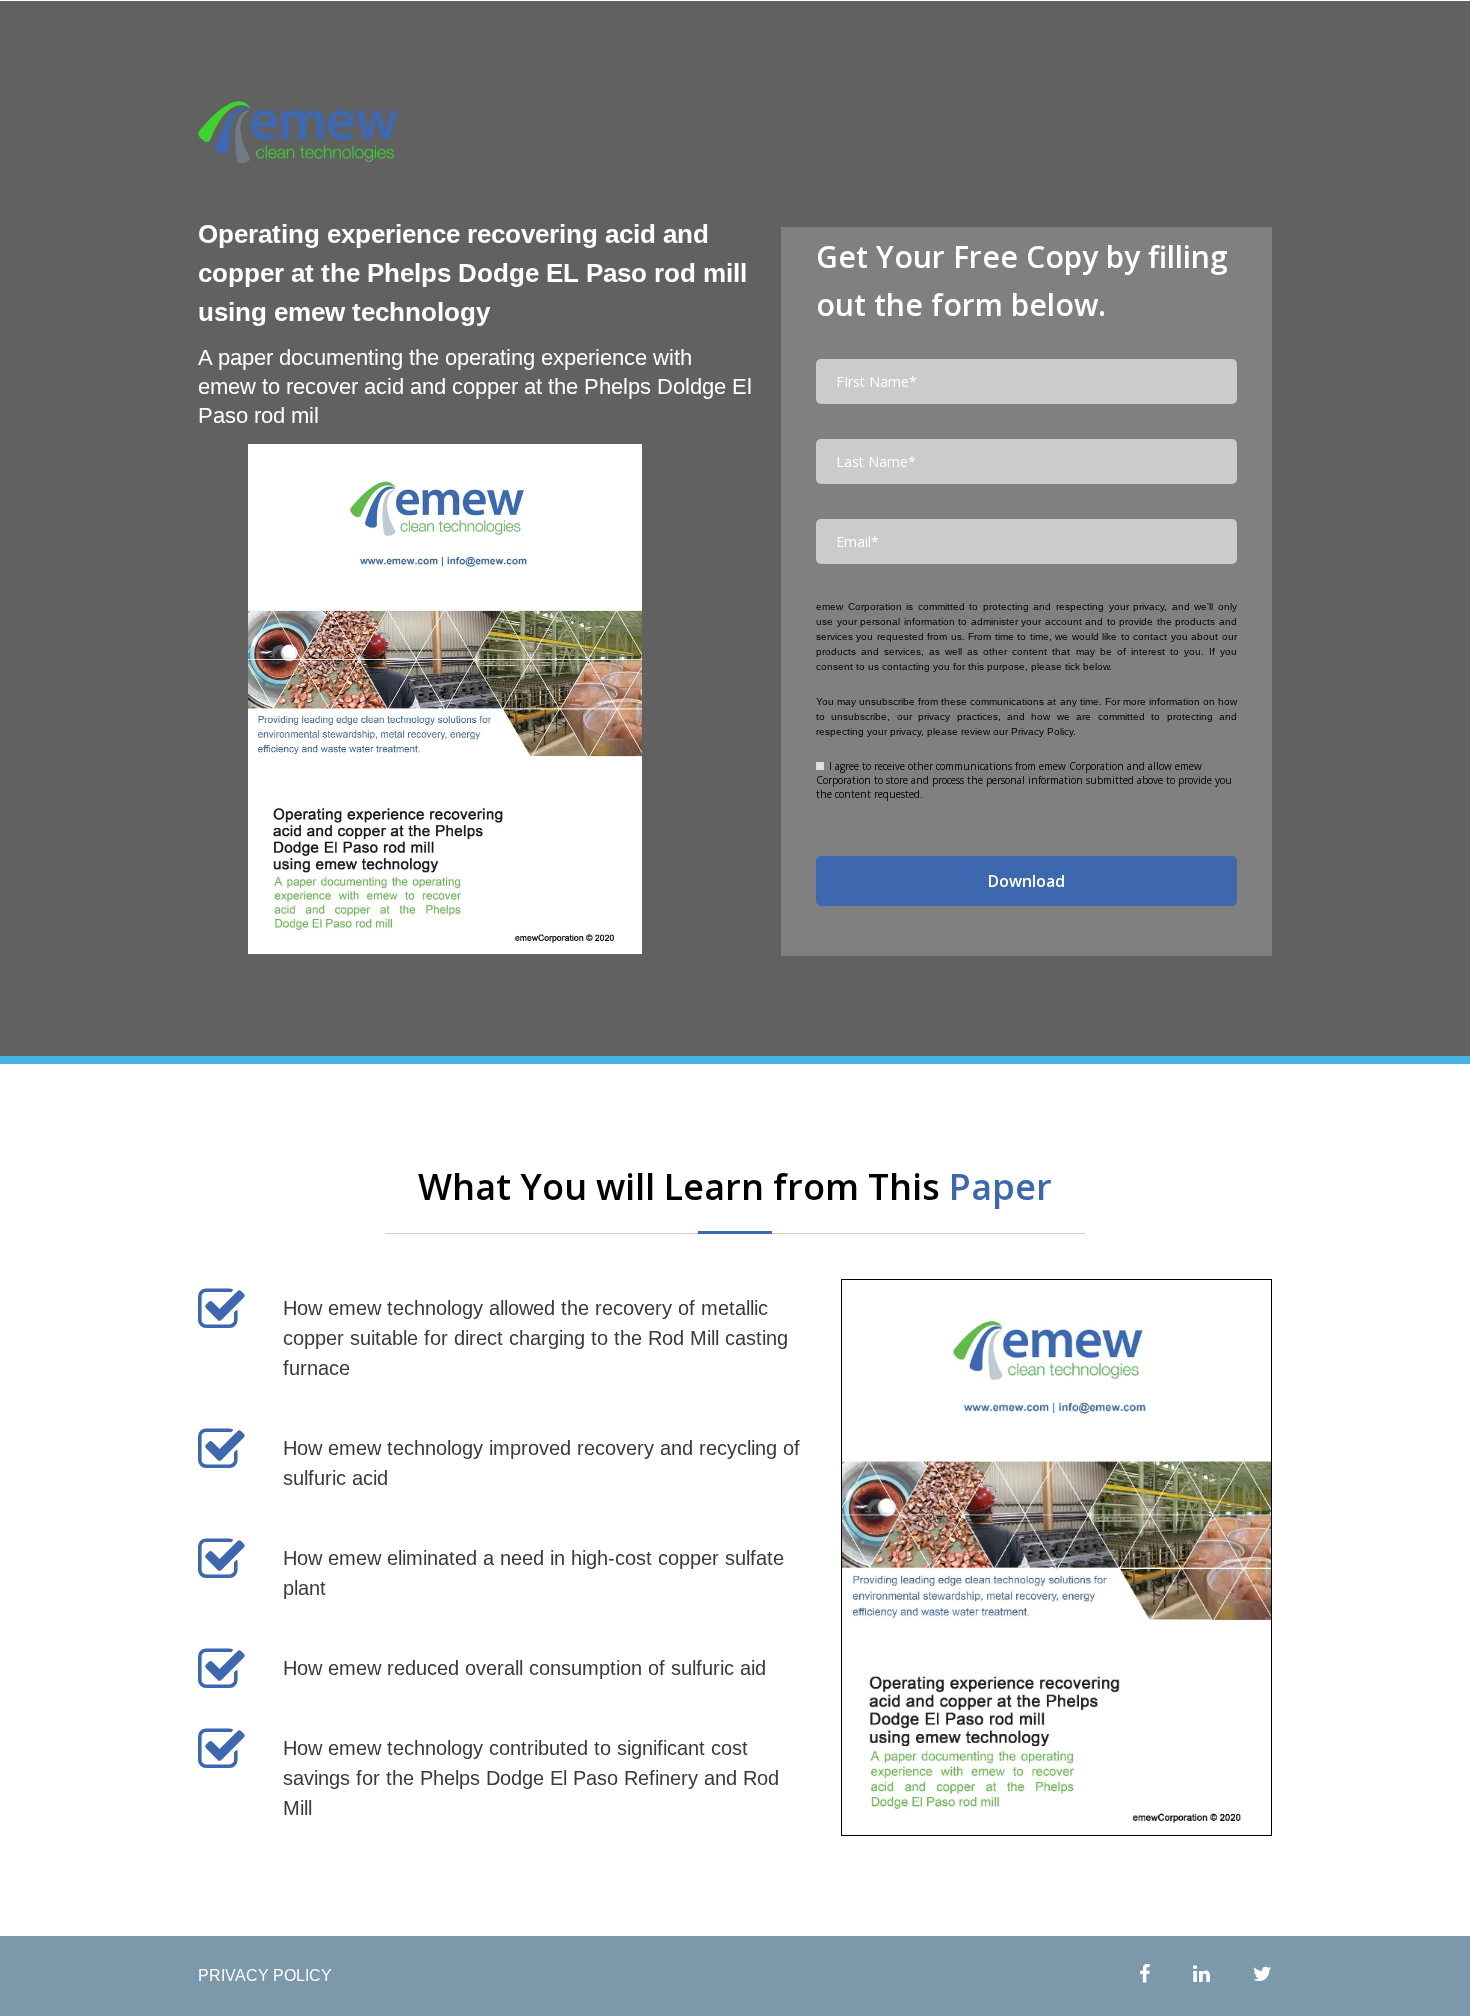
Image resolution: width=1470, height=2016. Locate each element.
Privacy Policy (1042, 731)
